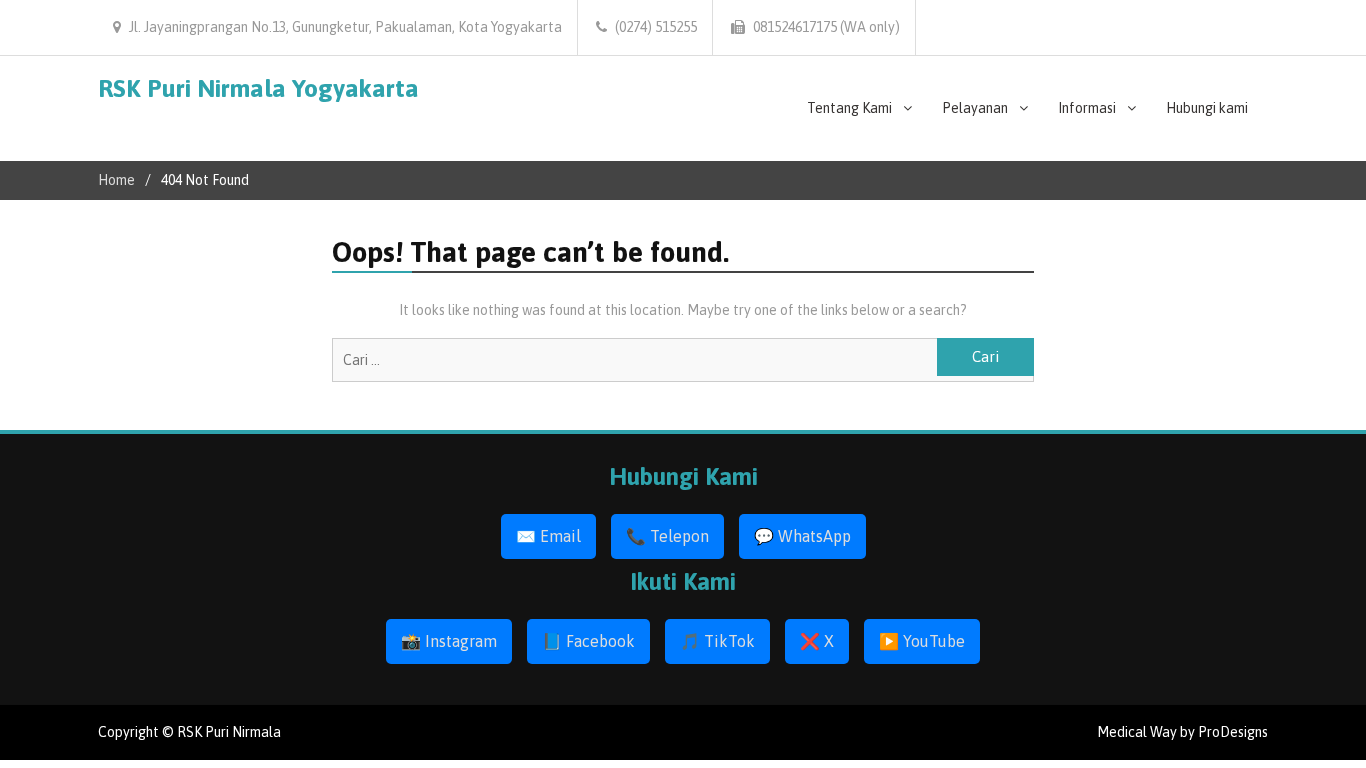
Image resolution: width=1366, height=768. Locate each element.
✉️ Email (548, 536)
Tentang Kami (849, 108)
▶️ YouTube (922, 641)
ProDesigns (1233, 732)
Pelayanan (975, 108)
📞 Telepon (667, 536)
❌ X (817, 641)
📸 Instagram (449, 641)
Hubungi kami (1207, 108)
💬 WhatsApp (802, 536)
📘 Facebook (588, 641)
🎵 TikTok (717, 641)
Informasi (1087, 108)
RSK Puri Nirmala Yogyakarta (258, 88)
